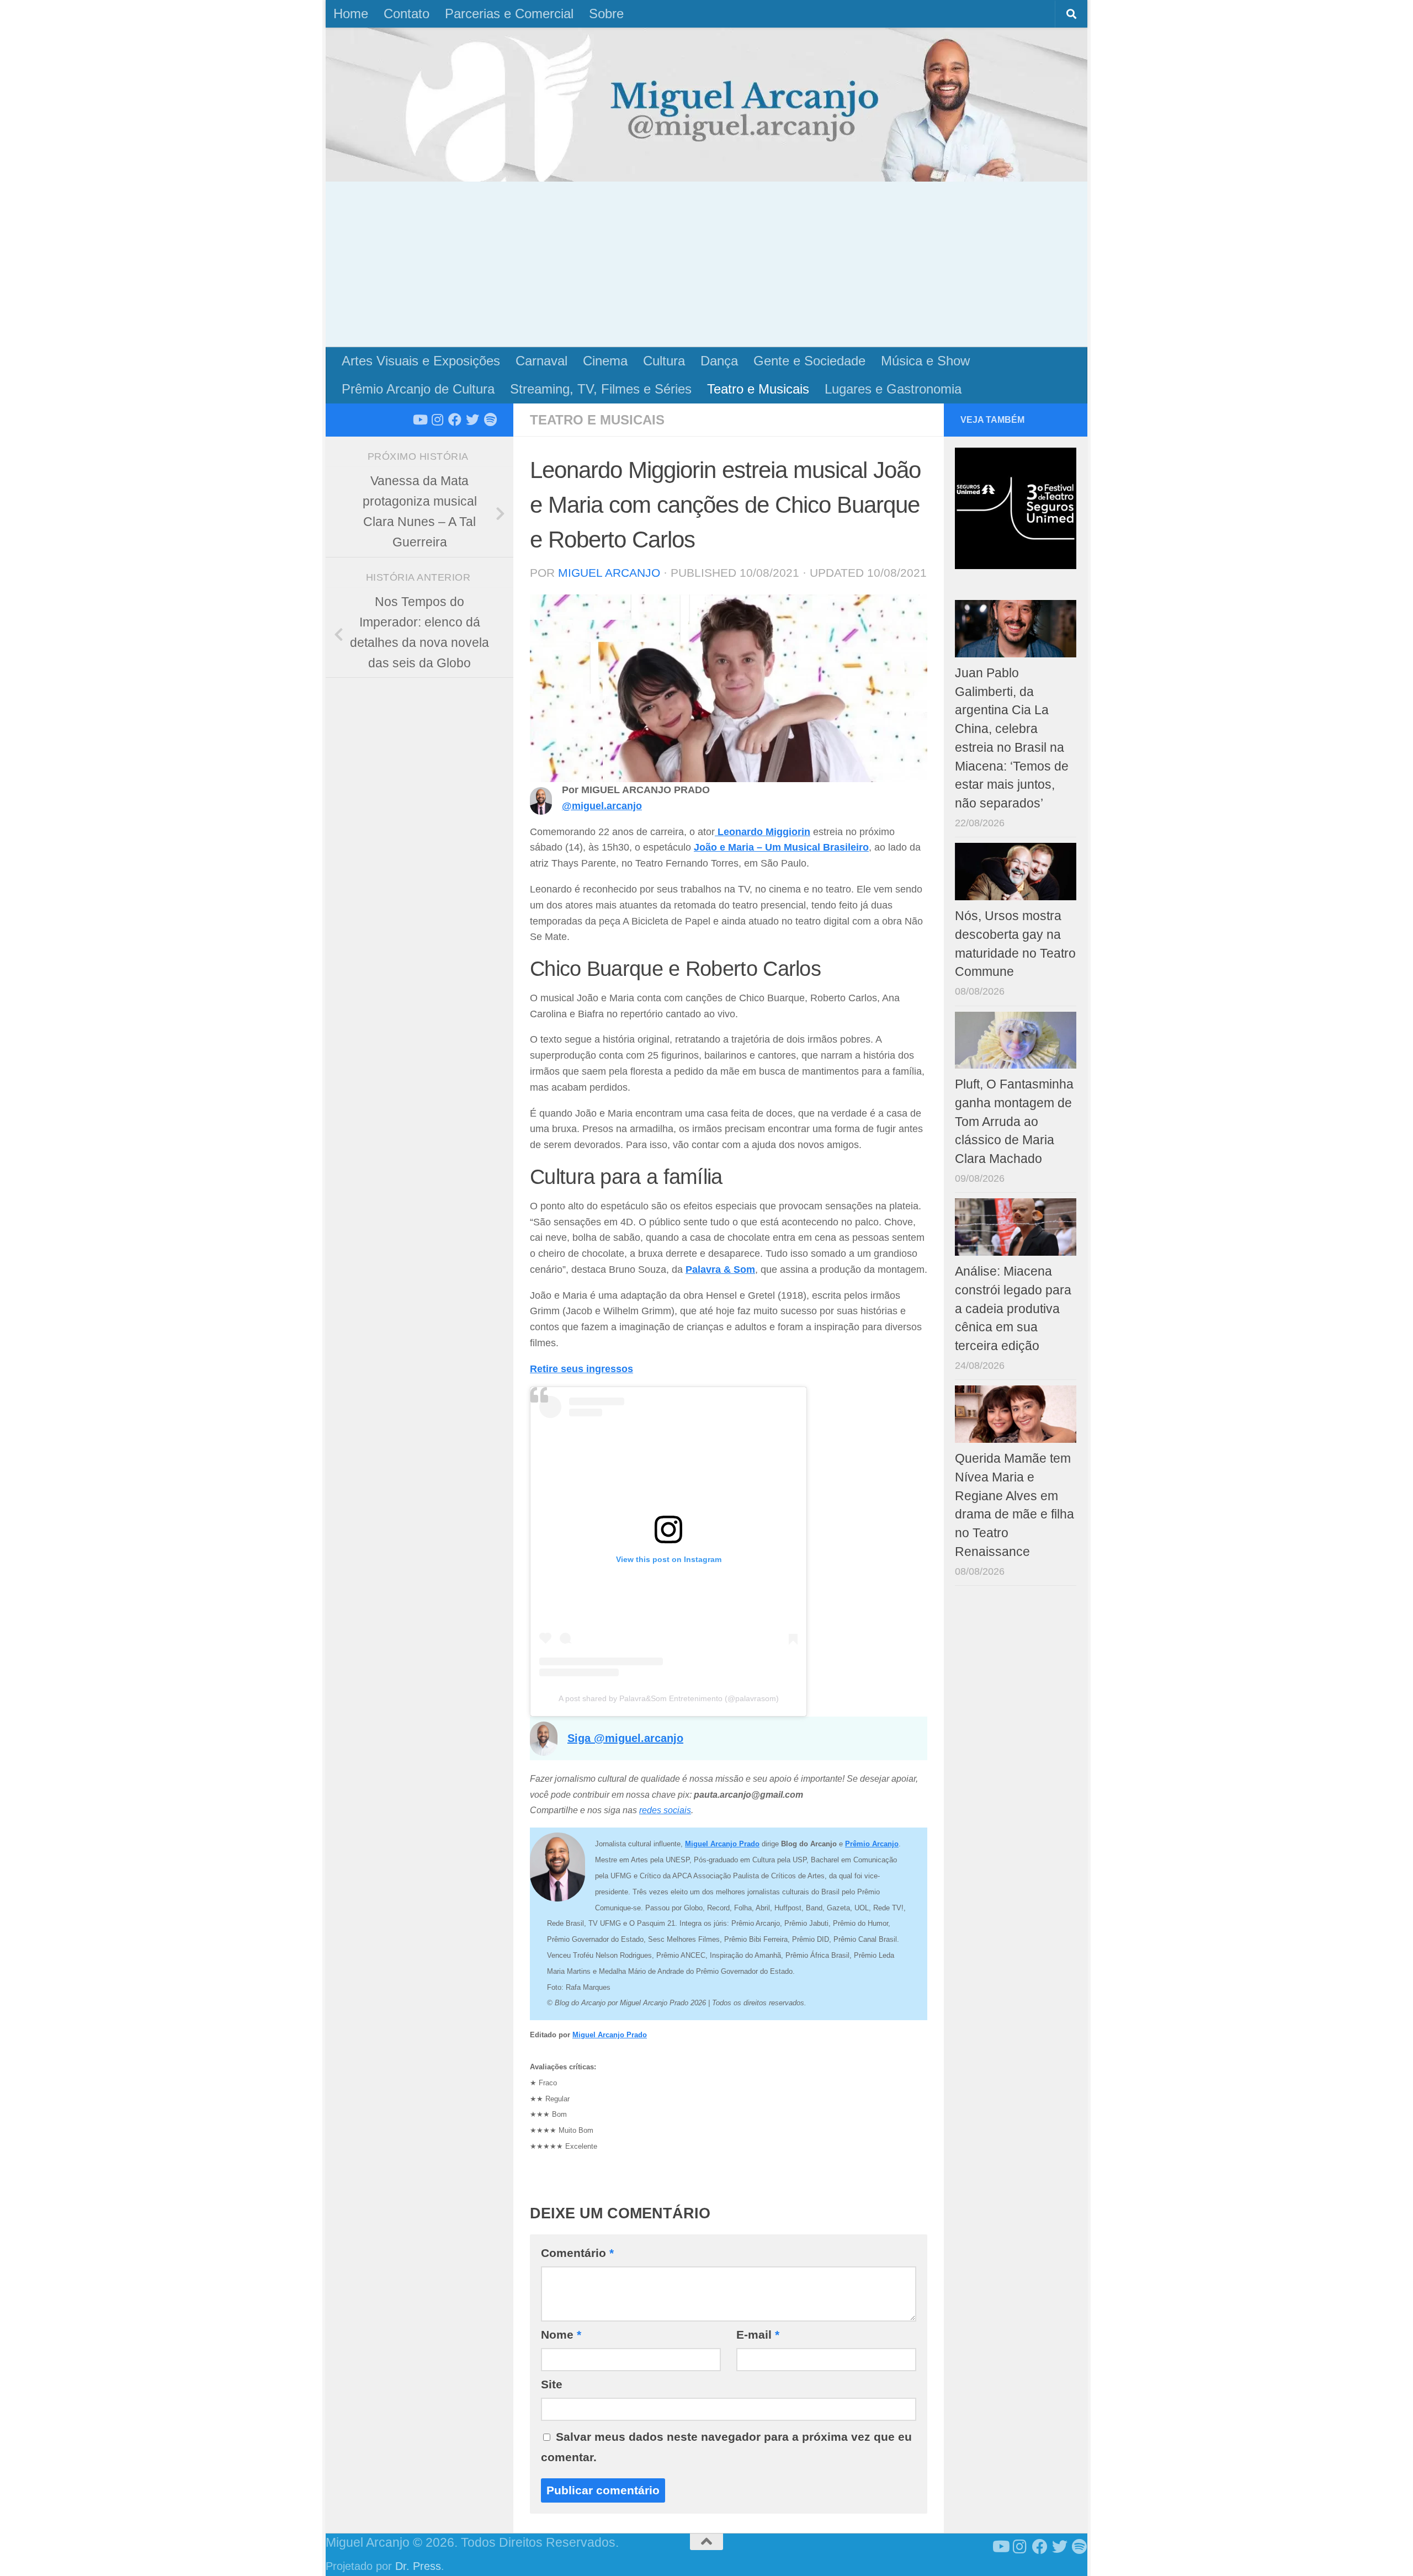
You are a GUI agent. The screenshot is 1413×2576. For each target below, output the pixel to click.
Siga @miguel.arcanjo (625, 1738)
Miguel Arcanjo (609, 573)
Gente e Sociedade (809, 361)
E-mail (758, 2335)
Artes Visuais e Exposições (421, 361)
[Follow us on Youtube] (419, 419)
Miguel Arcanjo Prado (610, 2035)
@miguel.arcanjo (602, 806)
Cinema (605, 361)
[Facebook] (455, 419)
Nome (561, 2335)
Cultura (664, 361)
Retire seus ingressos (581, 1369)
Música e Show (925, 361)
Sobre (606, 14)
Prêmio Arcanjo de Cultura (418, 389)
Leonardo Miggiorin (763, 832)
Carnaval (541, 361)
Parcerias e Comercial (509, 14)
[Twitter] (472, 419)
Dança (719, 361)
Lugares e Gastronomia (893, 389)
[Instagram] (437, 419)
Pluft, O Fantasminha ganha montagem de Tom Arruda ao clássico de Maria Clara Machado (1014, 1122)
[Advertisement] (706, 264)
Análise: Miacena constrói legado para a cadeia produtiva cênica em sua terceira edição (1013, 1309)
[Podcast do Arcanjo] (490, 419)
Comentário (577, 2253)
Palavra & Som (720, 1270)
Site (552, 2384)
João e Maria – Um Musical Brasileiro (781, 847)
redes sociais (665, 1810)
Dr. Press (418, 2566)
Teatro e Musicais (758, 389)
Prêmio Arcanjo (872, 1844)
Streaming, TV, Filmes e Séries (601, 389)
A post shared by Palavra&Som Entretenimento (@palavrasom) (669, 1698)
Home (351, 14)
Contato (407, 14)
